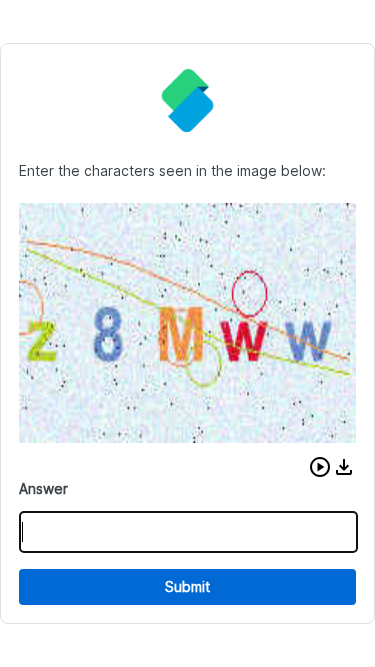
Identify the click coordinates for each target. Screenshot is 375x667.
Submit (187, 586)
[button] (320, 467)
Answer (43, 488)
